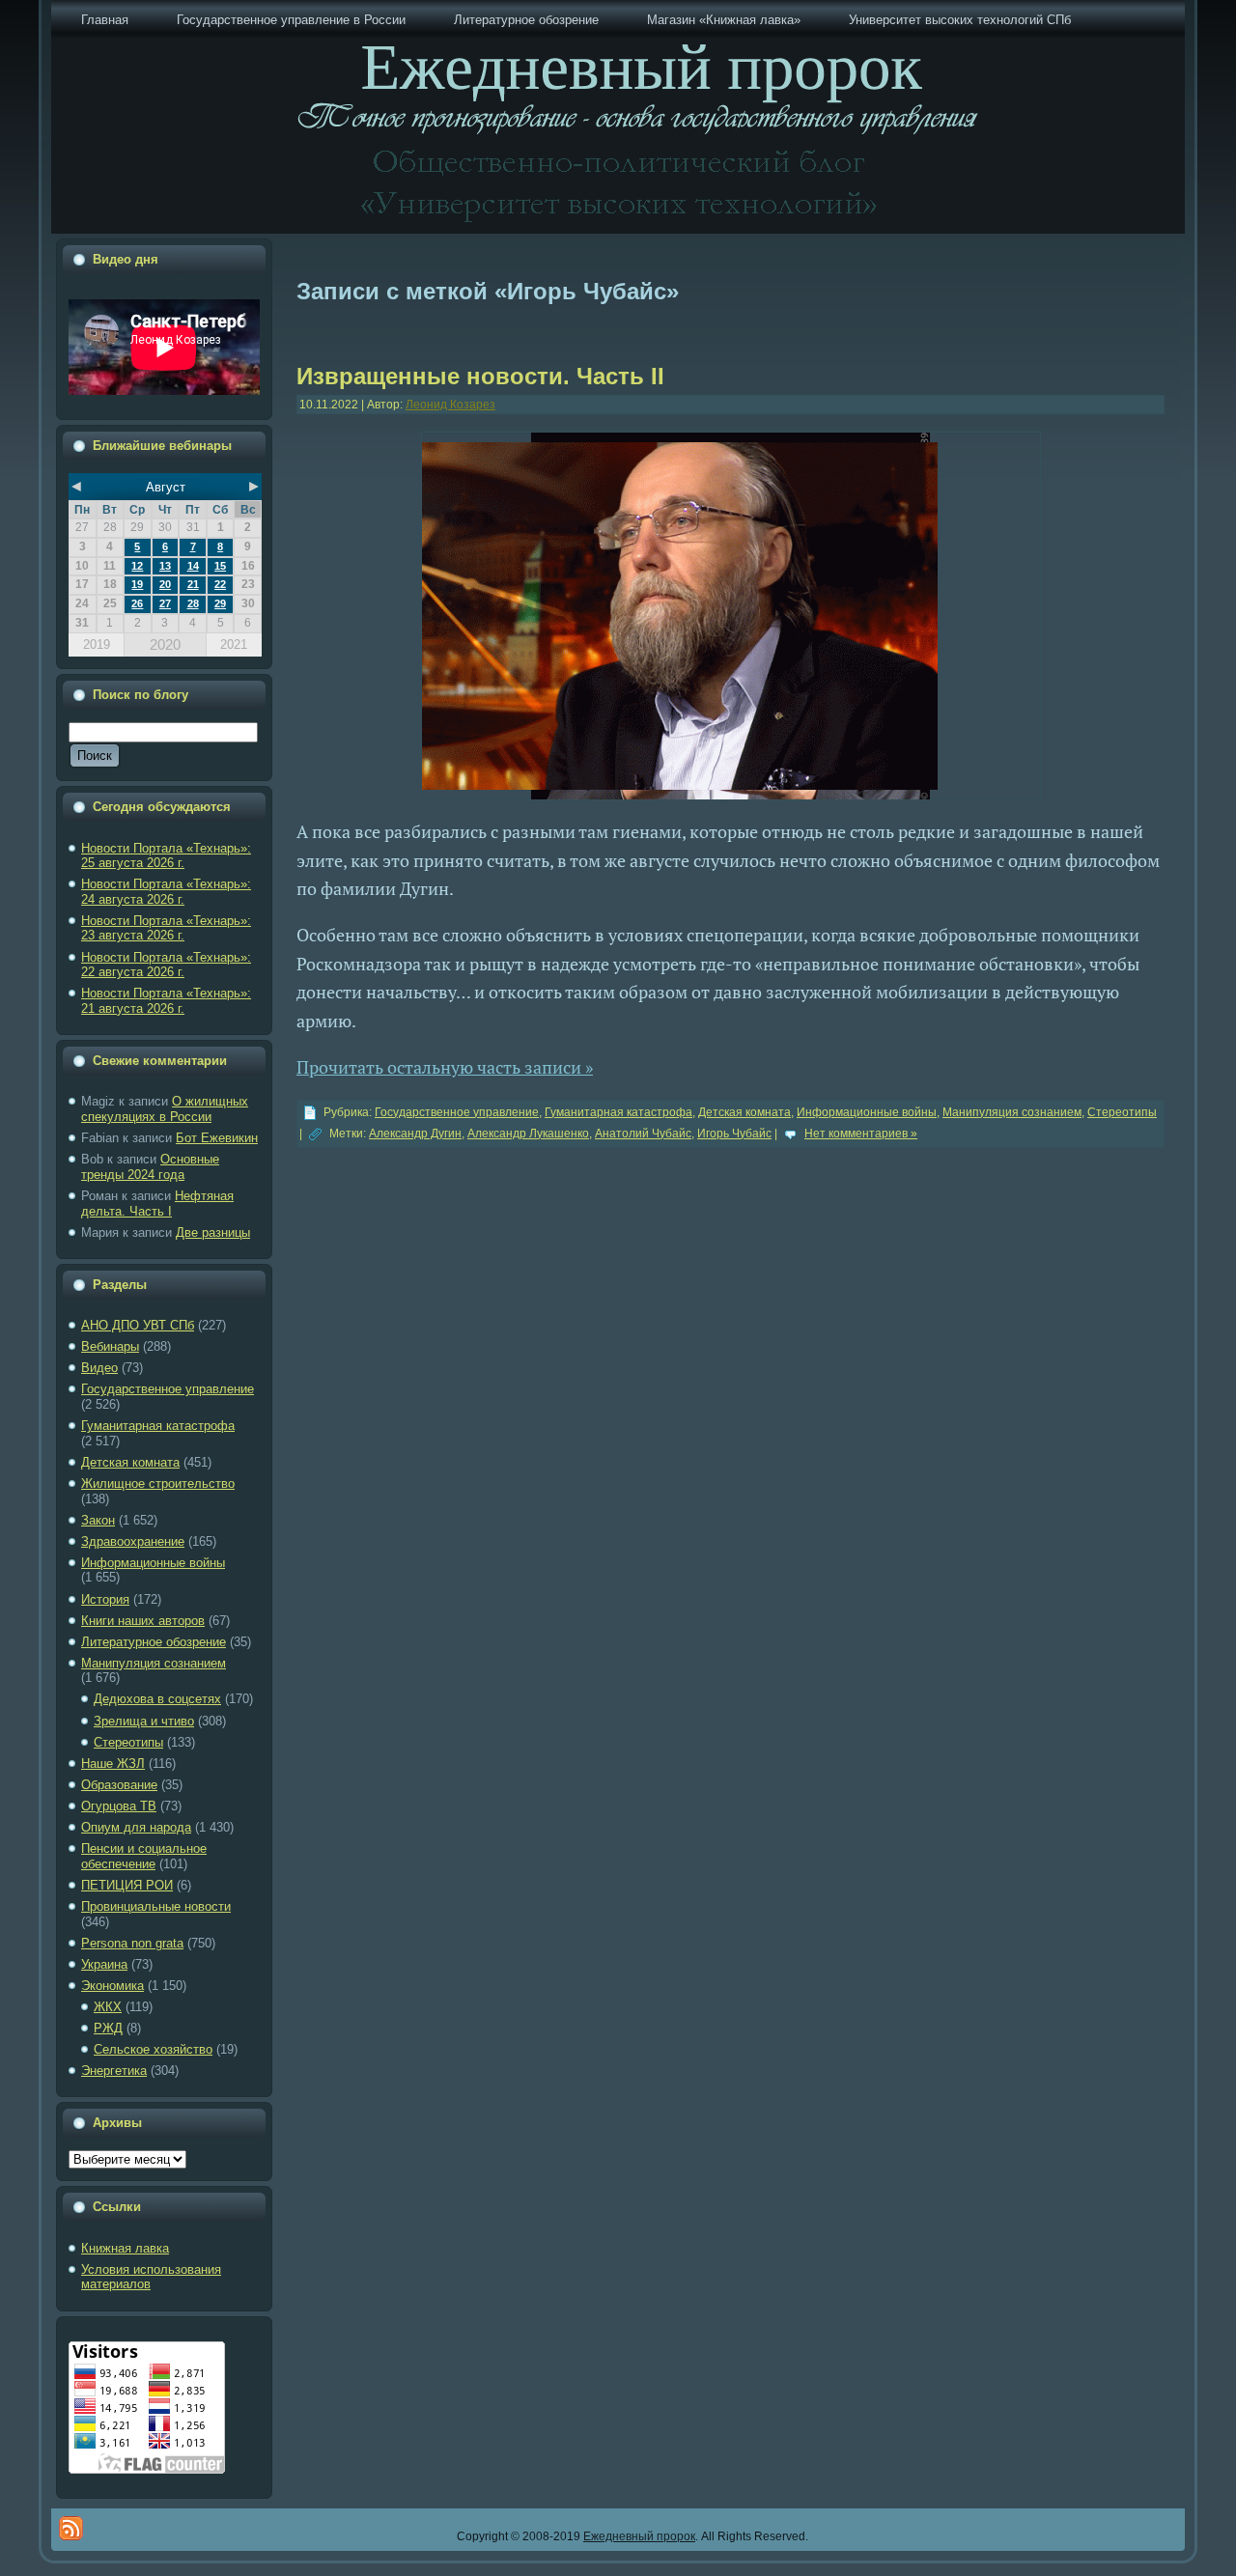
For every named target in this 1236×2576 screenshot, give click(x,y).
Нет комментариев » (861, 1134)
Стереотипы (128, 1742)
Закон (98, 1520)
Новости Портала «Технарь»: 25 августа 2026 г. (166, 856)
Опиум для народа (136, 1827)
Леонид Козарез (450, 405)
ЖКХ (108, 2007)
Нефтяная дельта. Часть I (157, 1204)
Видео (99, 1368)
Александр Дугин (415, 1134)
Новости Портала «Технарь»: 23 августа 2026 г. (166, 928)
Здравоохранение (133, 1541)
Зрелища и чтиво (144, 1721)
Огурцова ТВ (119, 1806)
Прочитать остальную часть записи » (445, 1067)
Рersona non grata (132, 1943)
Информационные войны (153, 1563)
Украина (104, 1964)
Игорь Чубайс (734, 1134)
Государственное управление (168, 1389)
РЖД (108, 2028)
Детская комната (130, 1462)
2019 (97, 644)
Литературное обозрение (154, 1642)
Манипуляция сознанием (154, 1663)
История (105, 1599)
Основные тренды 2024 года (150, 1167)
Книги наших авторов (143, 1621)
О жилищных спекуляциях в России (165, 1109)
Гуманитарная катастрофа (158, 1426)
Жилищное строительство (158, 1484)
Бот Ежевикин (217, 1138)
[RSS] (71, 2528)
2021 (234, 644)
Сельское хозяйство (153, 2049)
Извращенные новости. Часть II (480, 376)
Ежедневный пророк (639, 2536)
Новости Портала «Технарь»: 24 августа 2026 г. (166, 892)
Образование (119, 1785)
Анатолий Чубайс (643, 1134)
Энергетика (114, 2071)
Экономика (112, 1986)
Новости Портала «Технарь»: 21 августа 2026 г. (166, 1001)
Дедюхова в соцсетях (157, 1699)
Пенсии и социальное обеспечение (144, 1856)
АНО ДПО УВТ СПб (138, 1325)
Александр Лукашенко (528, 1134)
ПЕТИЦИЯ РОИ (127, 1885)
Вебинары (110, 1346)
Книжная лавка (125, 2248)
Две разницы (213, 1232)
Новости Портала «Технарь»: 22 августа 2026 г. (166, 965)
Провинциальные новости (156, 1906)
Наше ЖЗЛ (113, 1764)
